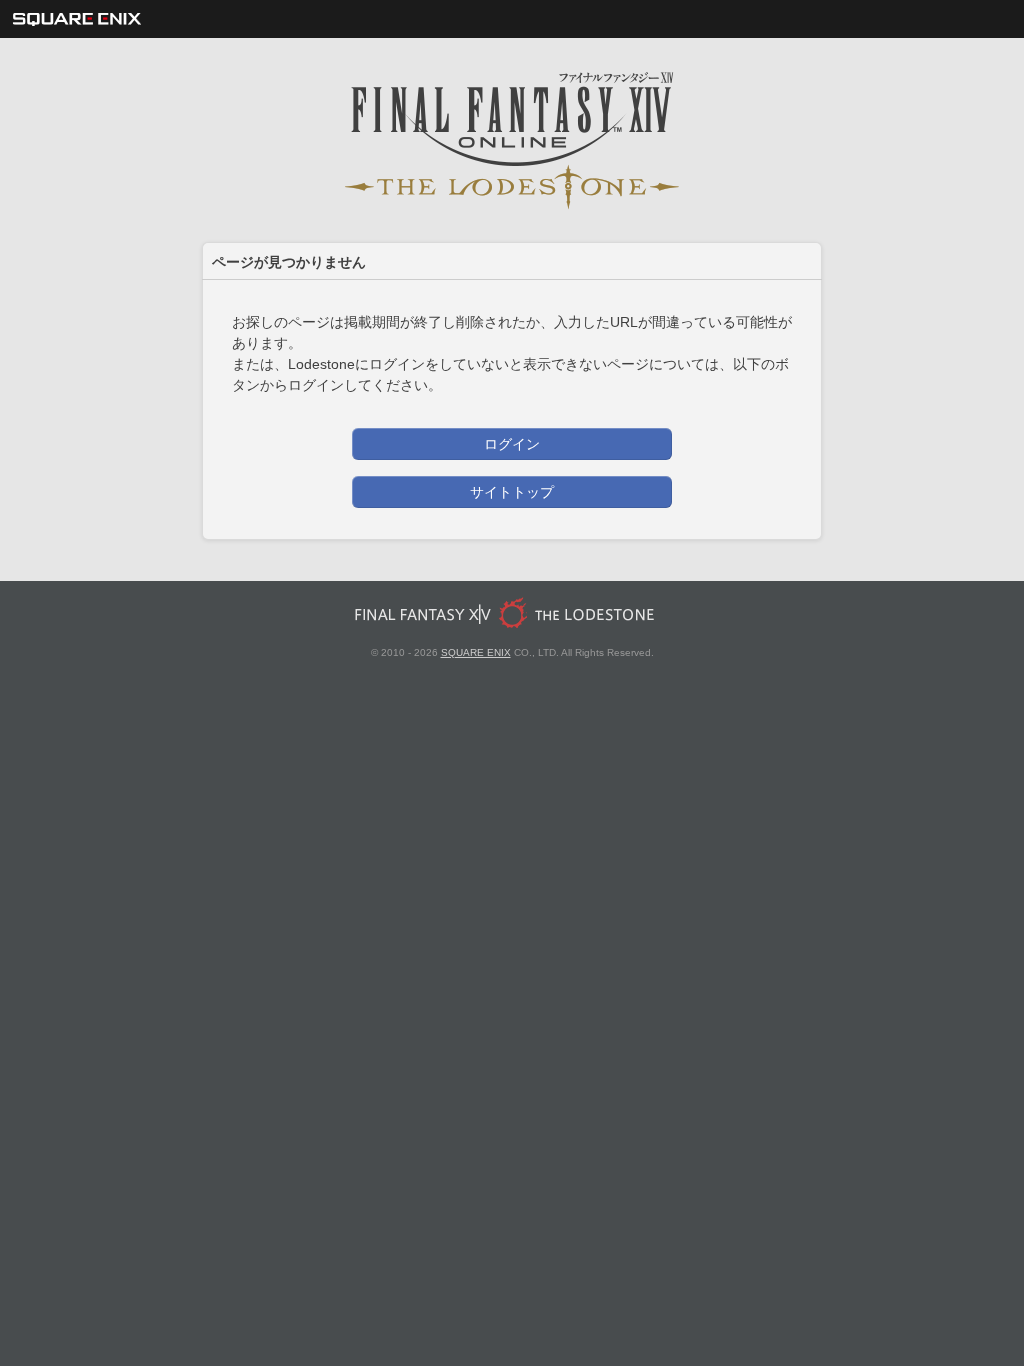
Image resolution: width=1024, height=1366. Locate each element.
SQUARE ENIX (476, 652)
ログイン (512, 444)
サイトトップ (512, 492)
